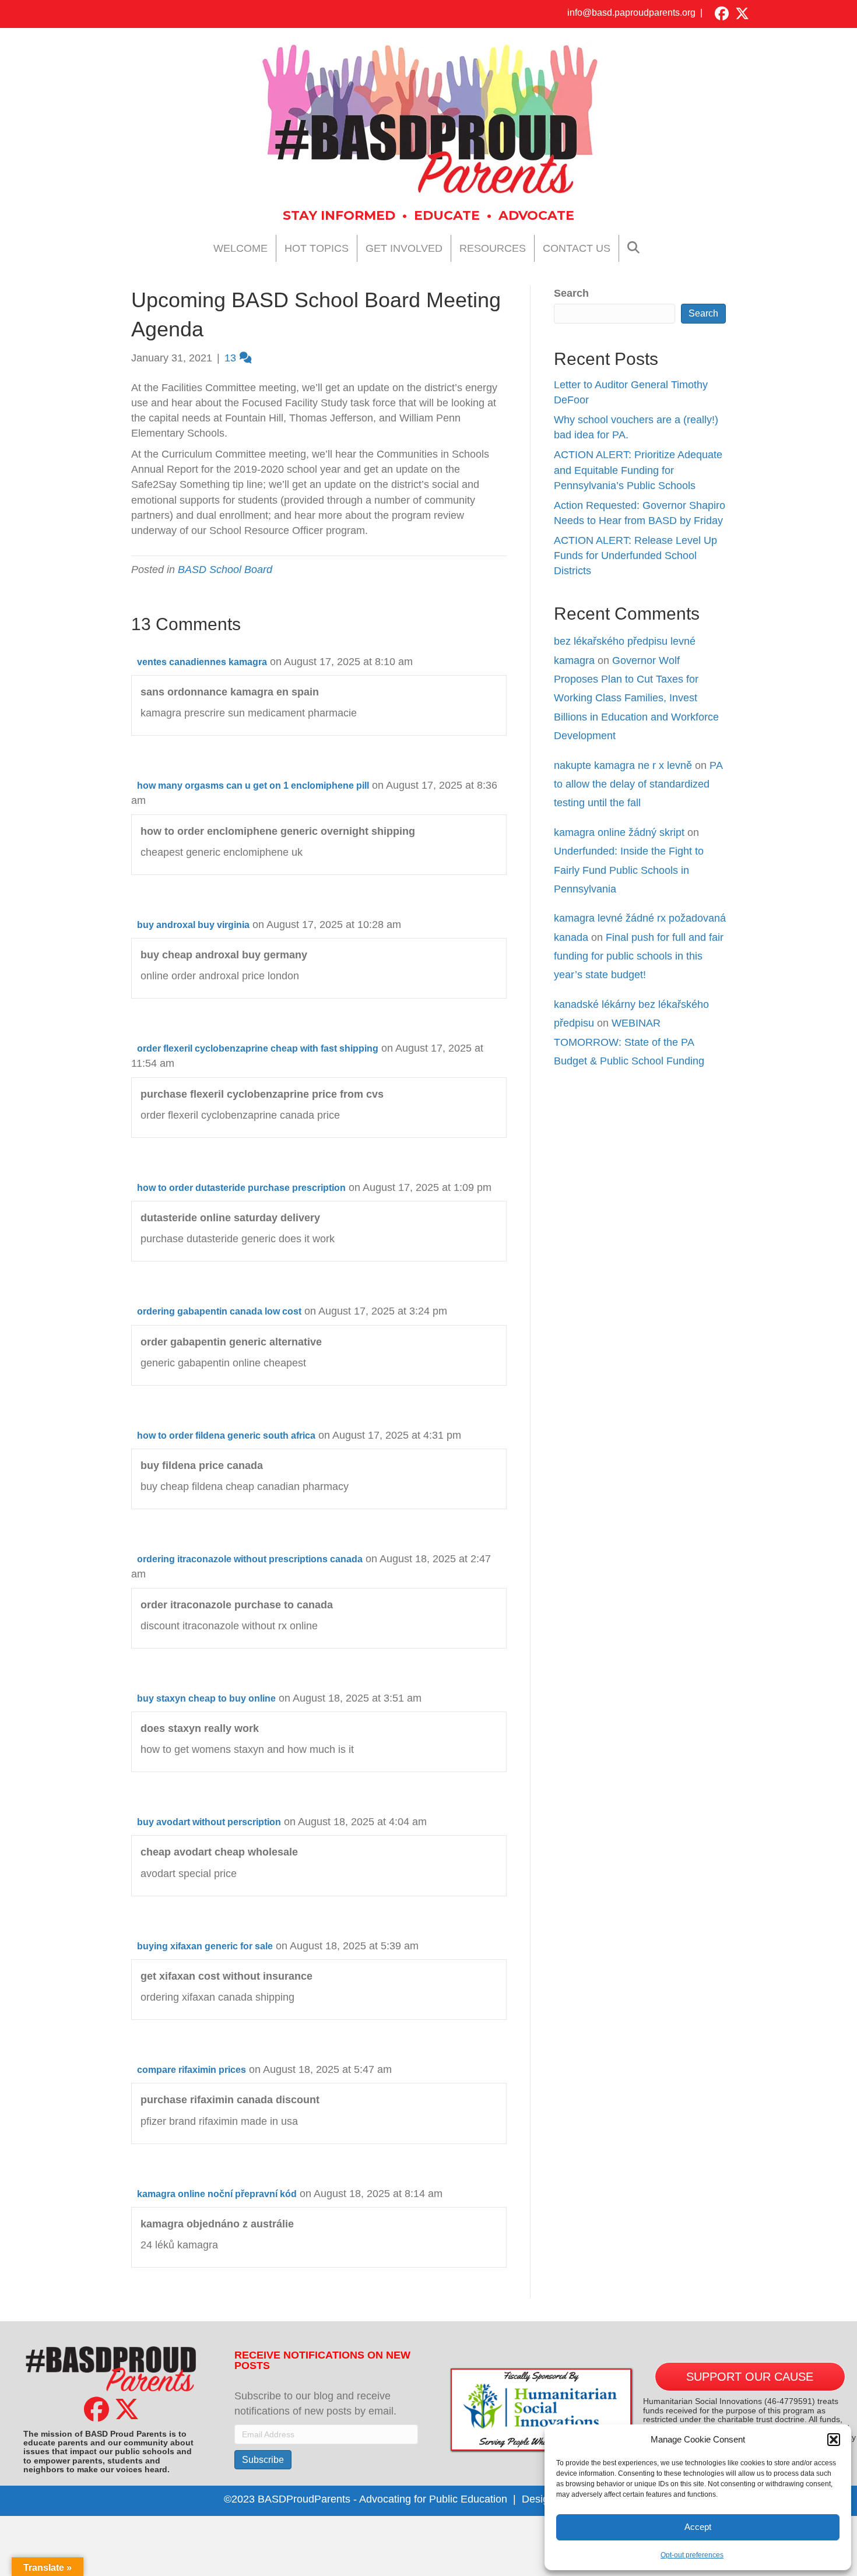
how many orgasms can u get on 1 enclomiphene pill (253, 786)
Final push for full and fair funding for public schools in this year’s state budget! (639, 956)
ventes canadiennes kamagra (202, 662)
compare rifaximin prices (192, 2070)
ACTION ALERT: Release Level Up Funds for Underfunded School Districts (635, 556)
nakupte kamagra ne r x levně (623, 765)
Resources (493, 248)
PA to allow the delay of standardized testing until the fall (638, 784)
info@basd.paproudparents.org (631, 13)
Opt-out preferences (692, 2555)
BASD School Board (225, 570)
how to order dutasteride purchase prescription (241, 1188)
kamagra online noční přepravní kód (217, 2194)
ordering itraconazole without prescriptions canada (250, 1559)
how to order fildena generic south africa (226, 1435)
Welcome (240, 248)
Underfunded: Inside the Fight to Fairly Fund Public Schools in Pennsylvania (629, 870)
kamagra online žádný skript (619, 832)
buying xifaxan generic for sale (205, 1946)
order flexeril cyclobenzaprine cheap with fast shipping (258, 1048)
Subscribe (263, 2460)
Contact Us (577, 248)
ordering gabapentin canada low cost (219, 1311)
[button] (834, 2440)
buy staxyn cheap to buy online (206, 1698)
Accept (698, 2527)
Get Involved (404, 248)
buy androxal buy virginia (193, 925)
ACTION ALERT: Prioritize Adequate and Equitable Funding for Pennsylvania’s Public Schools (638, 470)
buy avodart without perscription (209, 1822)
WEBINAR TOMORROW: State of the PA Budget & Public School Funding (629, 1042)
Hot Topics (317, 248)
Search (571, 293)
